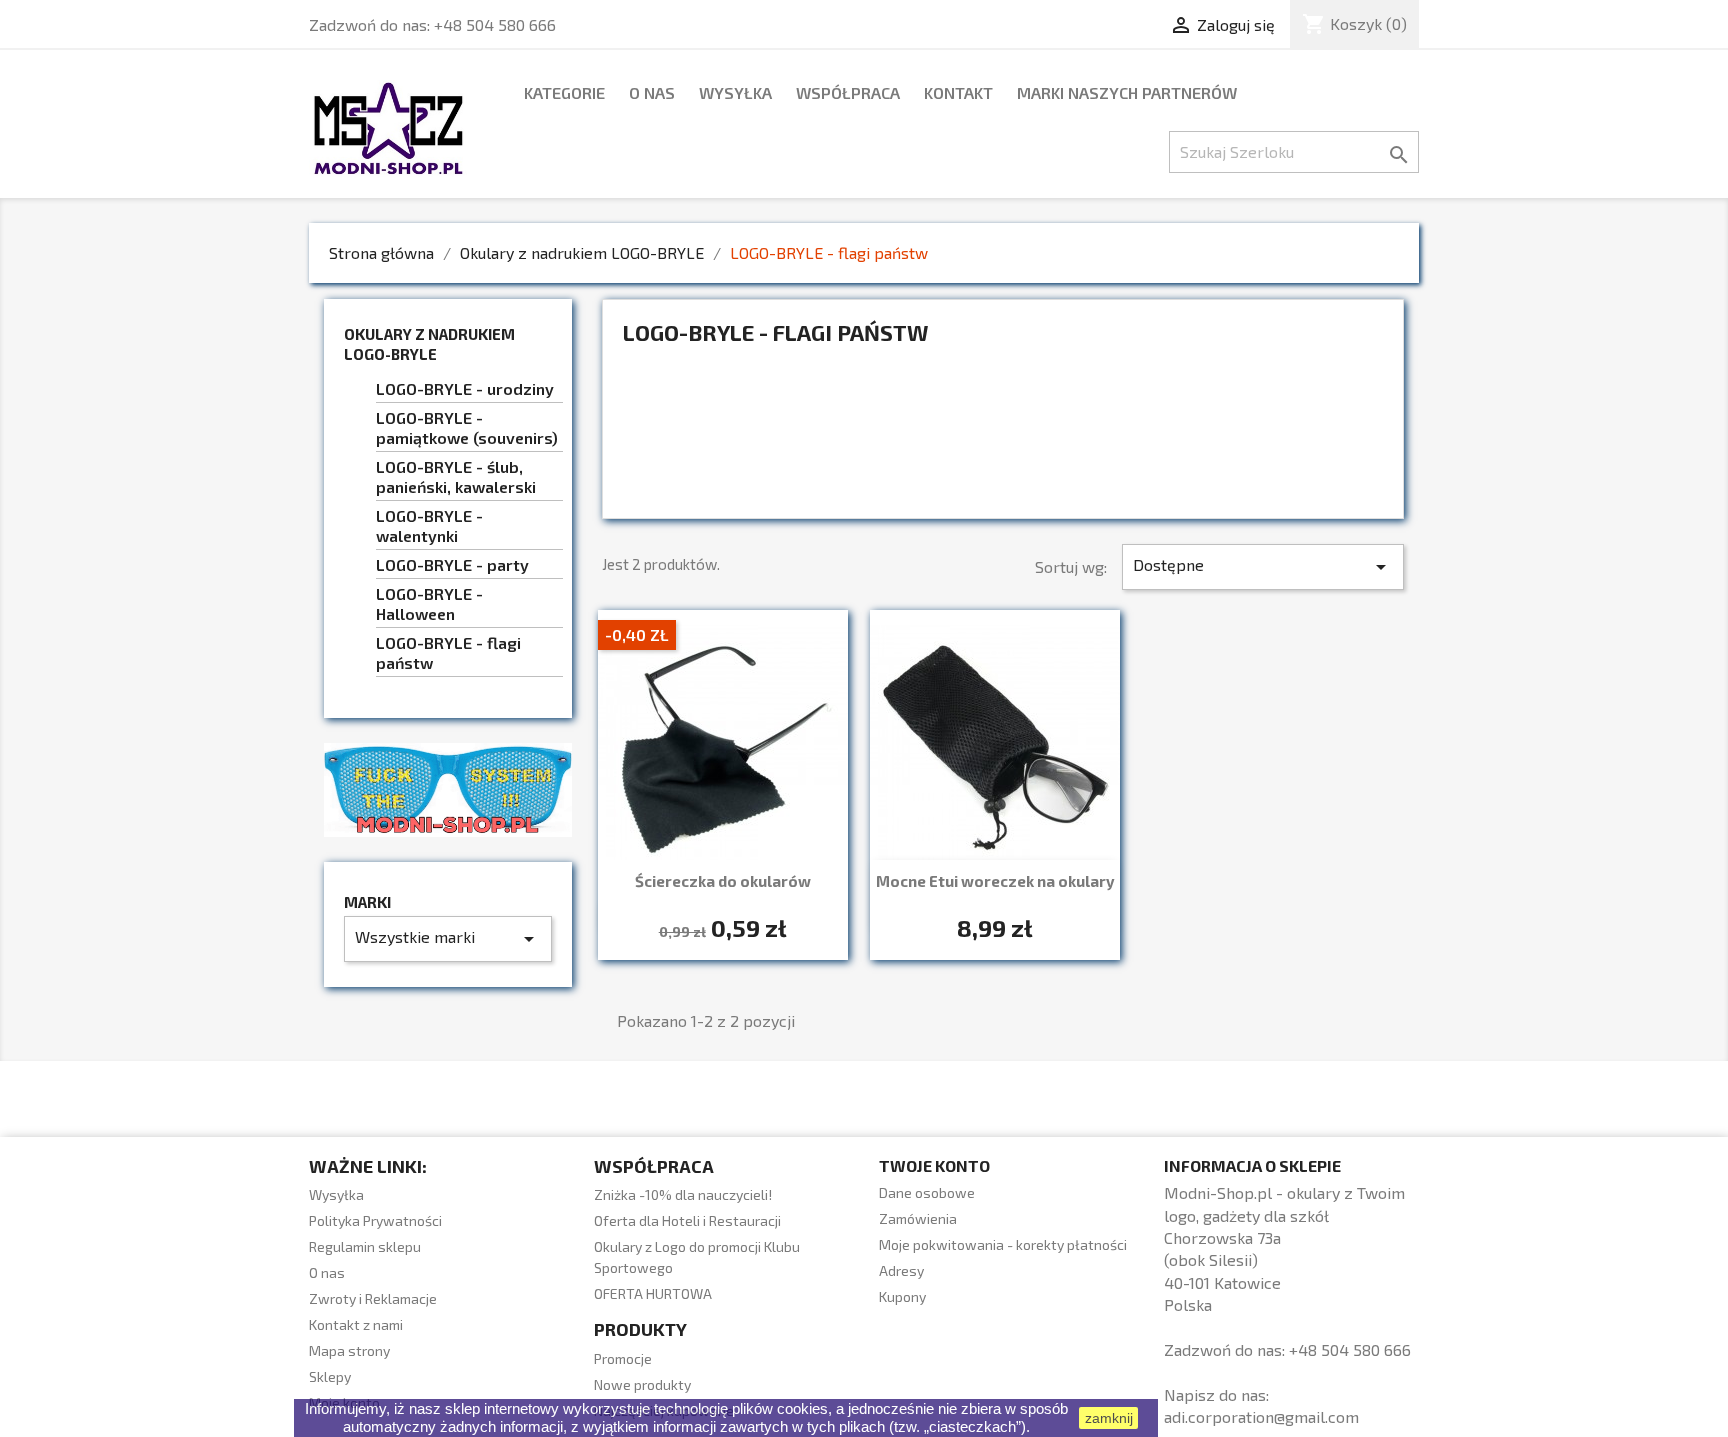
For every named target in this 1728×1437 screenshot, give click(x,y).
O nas (652, 92)
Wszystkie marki (448, 939)
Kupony (902, 1296)
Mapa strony (349, 1350)
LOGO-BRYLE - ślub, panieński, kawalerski (456, 476)
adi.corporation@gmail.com (1261, 1416)
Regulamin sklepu (365, 1246)
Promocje (623, 1358)
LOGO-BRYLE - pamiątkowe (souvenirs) (467, 427)
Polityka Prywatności (375, 1220)
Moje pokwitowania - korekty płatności (1003, 1244)
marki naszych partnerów (1127, 92)
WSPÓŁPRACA (848, 92)
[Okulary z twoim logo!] (448, 787)
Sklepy (330, 1376)
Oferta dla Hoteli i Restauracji (687, 1220)
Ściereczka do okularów (723, 881)
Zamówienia (918, 1218)
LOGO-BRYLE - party (452, 564)
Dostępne (1263, 567)
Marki (367, 902)
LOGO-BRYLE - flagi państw (448, 652)
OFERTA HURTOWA (653, 1293)
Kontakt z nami (356, 1324)
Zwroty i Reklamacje (373, 1298)
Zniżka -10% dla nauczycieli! (683, 1194)
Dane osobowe (927, 1192)
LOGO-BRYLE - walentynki (429, 525)
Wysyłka (735, 92)
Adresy (901, 1270)
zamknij (1109, 1418)
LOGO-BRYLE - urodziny (465, 388)
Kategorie (564, 92)
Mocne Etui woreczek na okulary (995, 881)
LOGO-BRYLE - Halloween (429, 603)
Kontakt (958, 92)
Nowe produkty (642, 1384)
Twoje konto (934, 1165)
